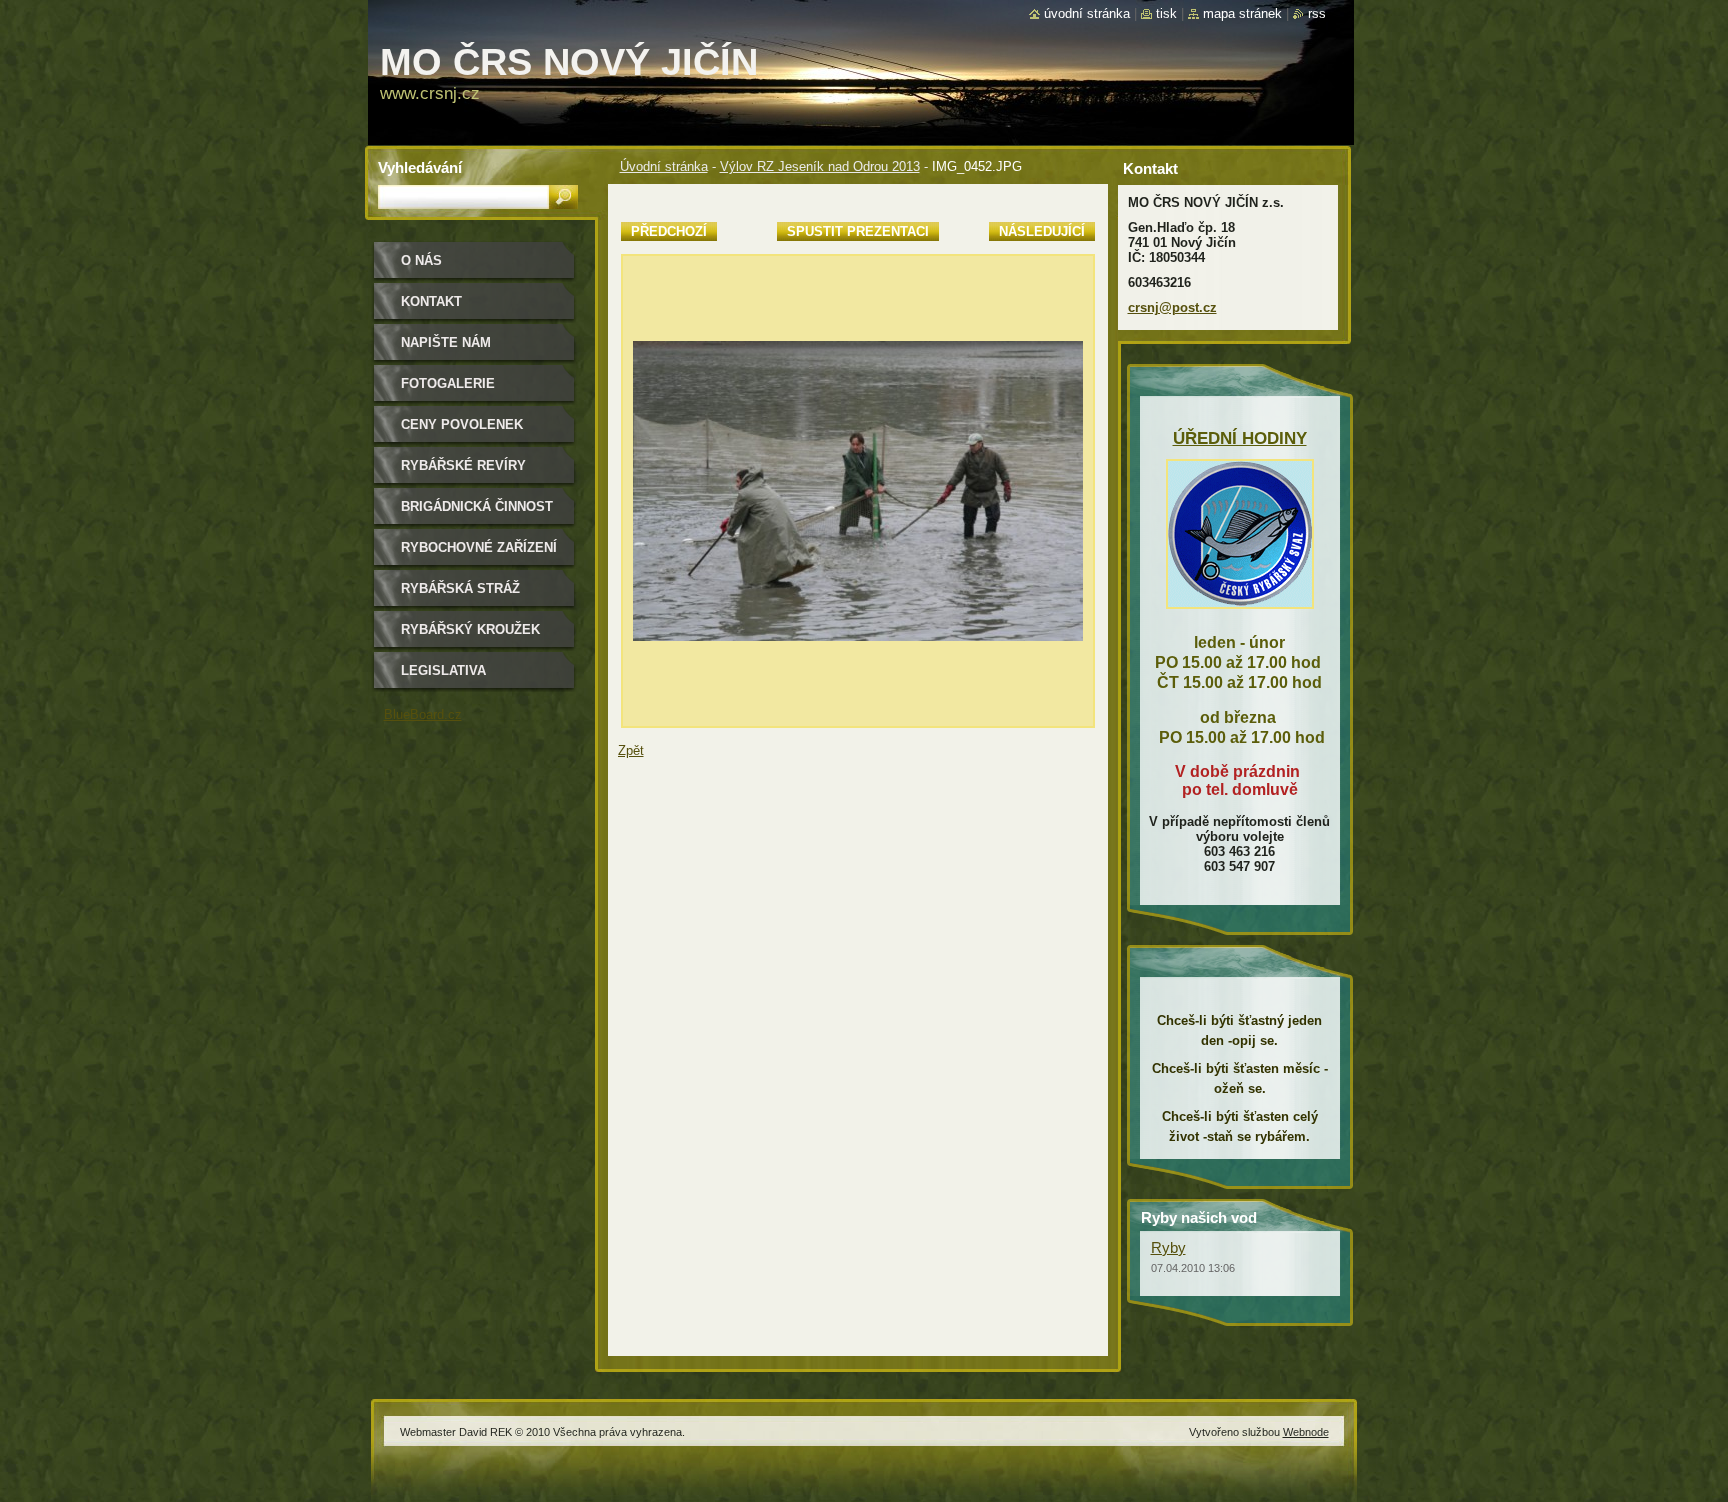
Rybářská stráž (460, 588)
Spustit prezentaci (858, 231)
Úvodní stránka (664, 166)
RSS (1317, 13)
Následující (1042, 231)
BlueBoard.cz (423, 714)
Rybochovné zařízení (479, 547)
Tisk (1166, 13)
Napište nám (446, 342)
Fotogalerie (448, 383)
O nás (421, 260)
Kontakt (431, 301)
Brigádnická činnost (477, 506)
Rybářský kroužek (470, 629)
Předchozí (669, 231)
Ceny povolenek (462, 424)
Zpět (631, 750)
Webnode (1306, 1432)
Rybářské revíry (463, 465)
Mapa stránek (1242, 13)
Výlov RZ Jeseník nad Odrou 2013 (820, 166)
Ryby (1168, 1247)
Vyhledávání (420, 167)
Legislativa (443, 670)
